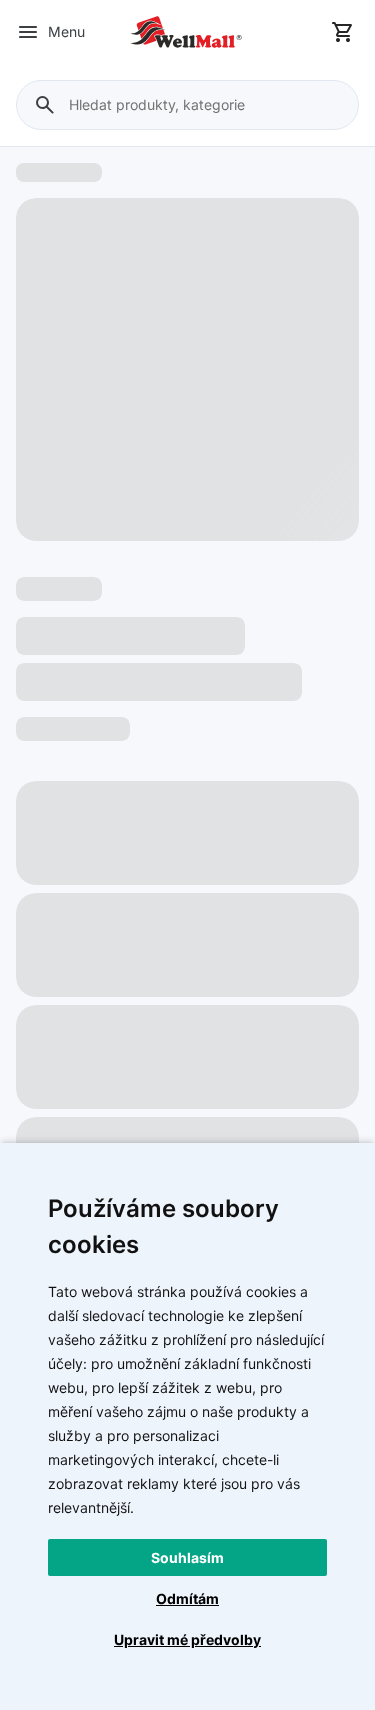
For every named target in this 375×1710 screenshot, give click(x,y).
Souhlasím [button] (187, 1557)
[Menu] (28, 32)
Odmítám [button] (187, 1598)
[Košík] (343, 32)
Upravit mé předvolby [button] (187, 1639)
